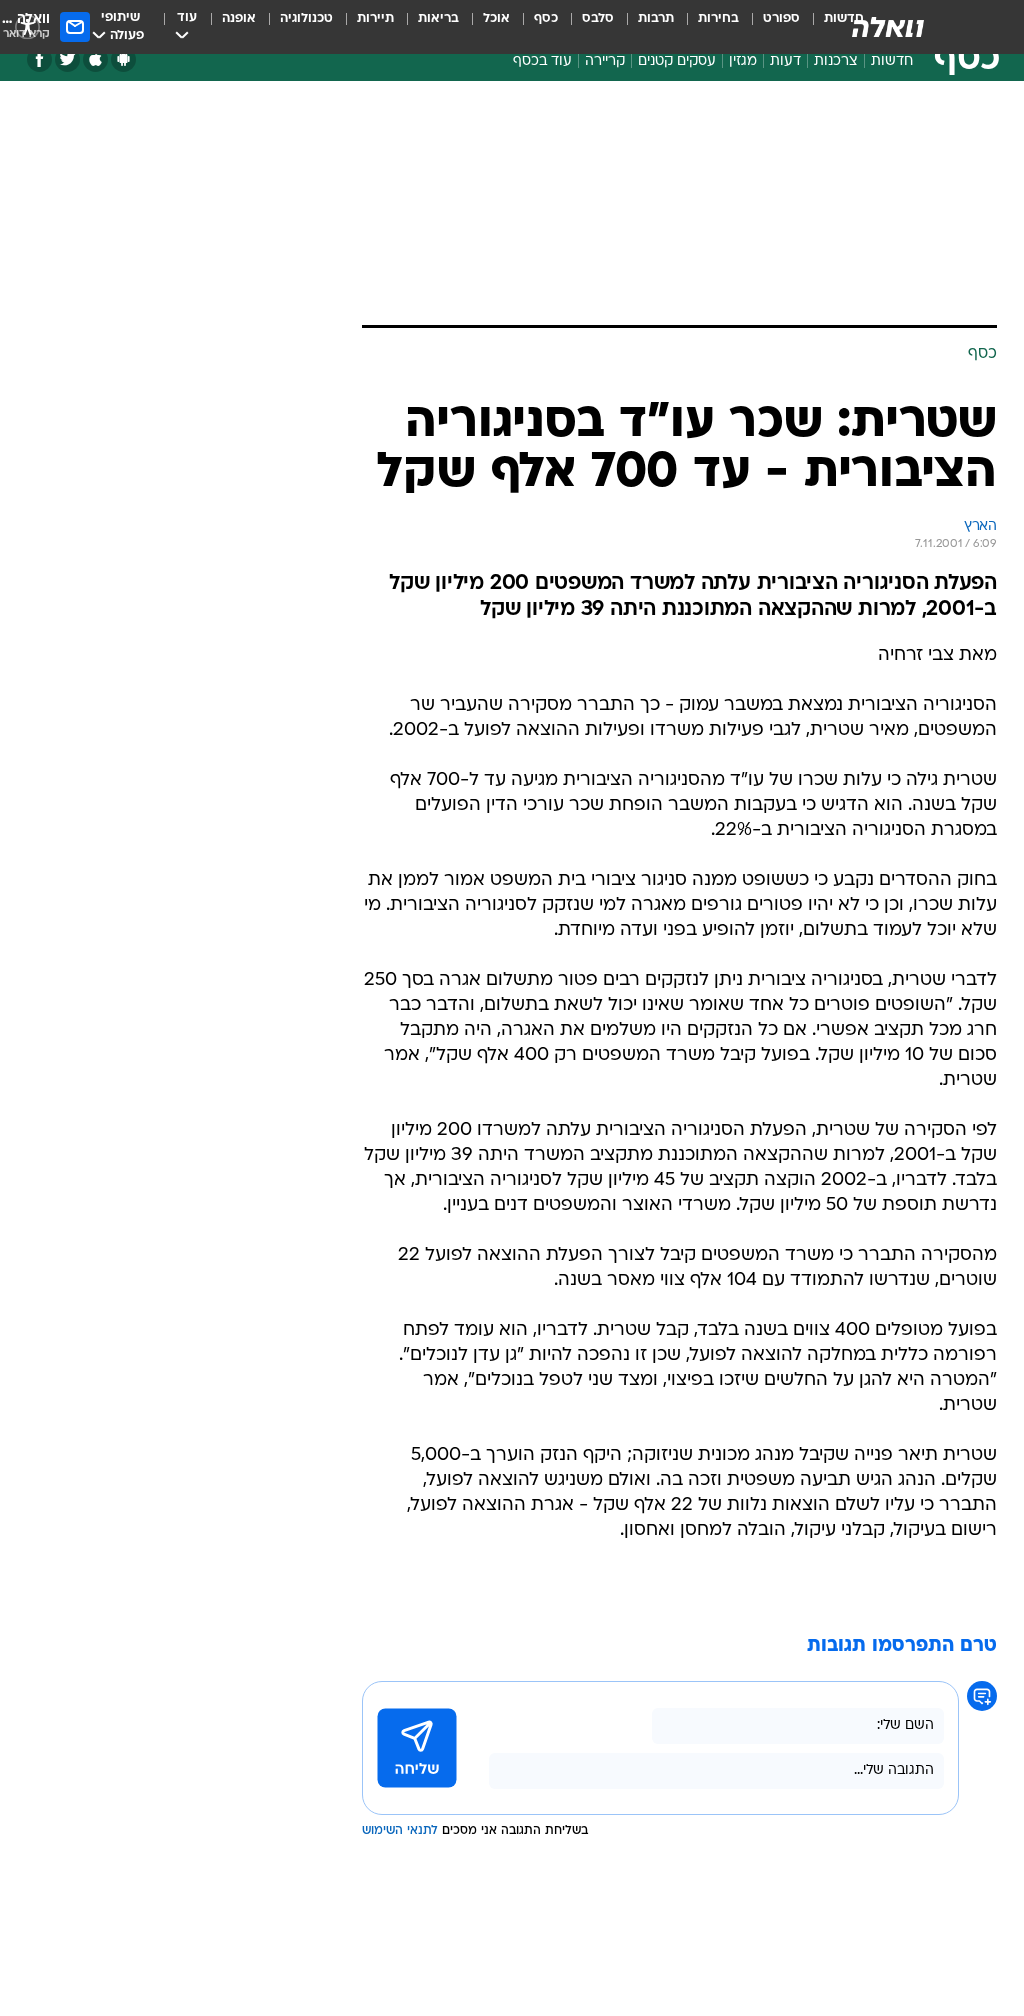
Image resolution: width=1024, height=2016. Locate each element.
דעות (785, 61)
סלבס (598, 18)
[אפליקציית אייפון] (95, 59)
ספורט (781, 18)
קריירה (605, 61)
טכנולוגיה (306, 18)
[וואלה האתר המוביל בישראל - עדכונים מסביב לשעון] (888, 27)
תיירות (375, 18)
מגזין (743, 61)
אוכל (496, 18)
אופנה (239, 18)
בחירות (718, 18)
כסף (546, 18)
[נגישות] (27, 26)
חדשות (892, 61)
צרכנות (836, 61)
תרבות (656, 18)
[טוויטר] (67, 59)
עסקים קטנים (677, 61)
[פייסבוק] (39, 59)
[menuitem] (769, 27)
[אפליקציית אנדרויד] (123, 59)
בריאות (438, 18)
